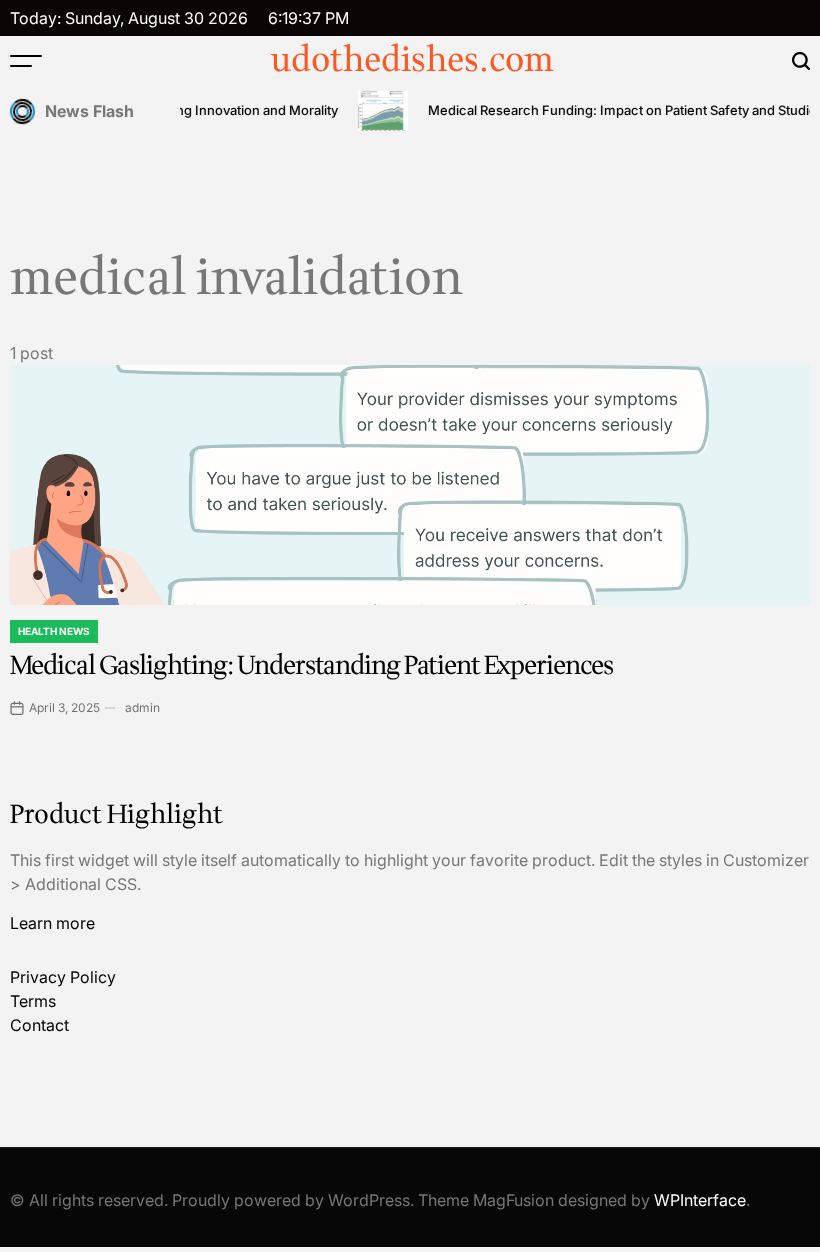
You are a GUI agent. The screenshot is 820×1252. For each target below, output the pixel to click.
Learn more (52, 923)
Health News (54, 631)
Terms (33, 1001)
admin (142, 707)
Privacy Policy (63, 977)
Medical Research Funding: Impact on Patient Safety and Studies (618, 110)
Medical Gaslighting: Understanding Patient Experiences (311, 665)
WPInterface (700, 1200)
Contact (39, 1025)
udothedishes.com (412, 61)
